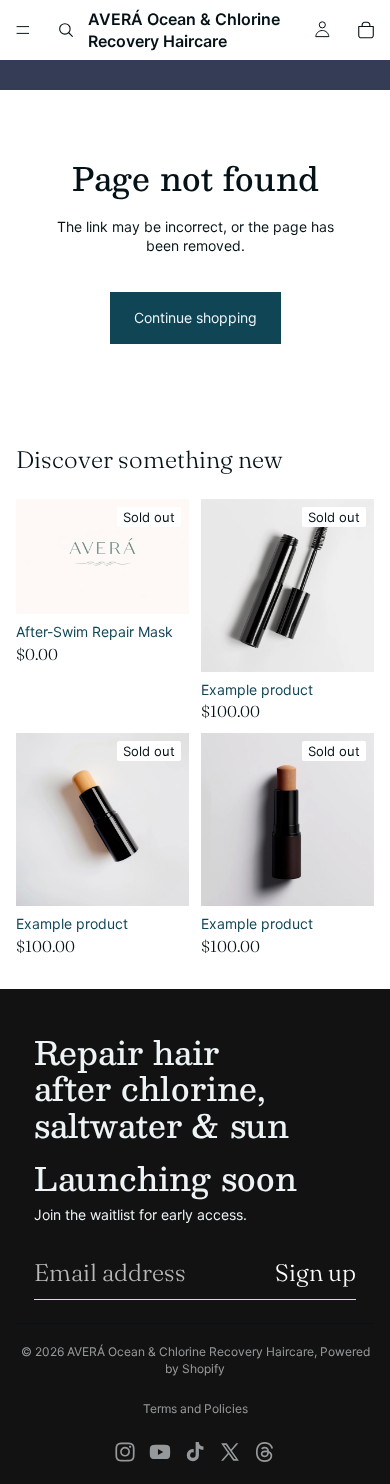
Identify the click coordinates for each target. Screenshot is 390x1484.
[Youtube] (160, 1452)
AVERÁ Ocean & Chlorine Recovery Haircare (190, 1351)
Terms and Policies (195, 1408)
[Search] (66, 30)
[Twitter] (230, 1452)
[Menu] (23, 30)
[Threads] (265, 1452)
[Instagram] (125, 1452)
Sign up (315, 1272)
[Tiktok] (195, 1452)
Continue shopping (195, 317)
